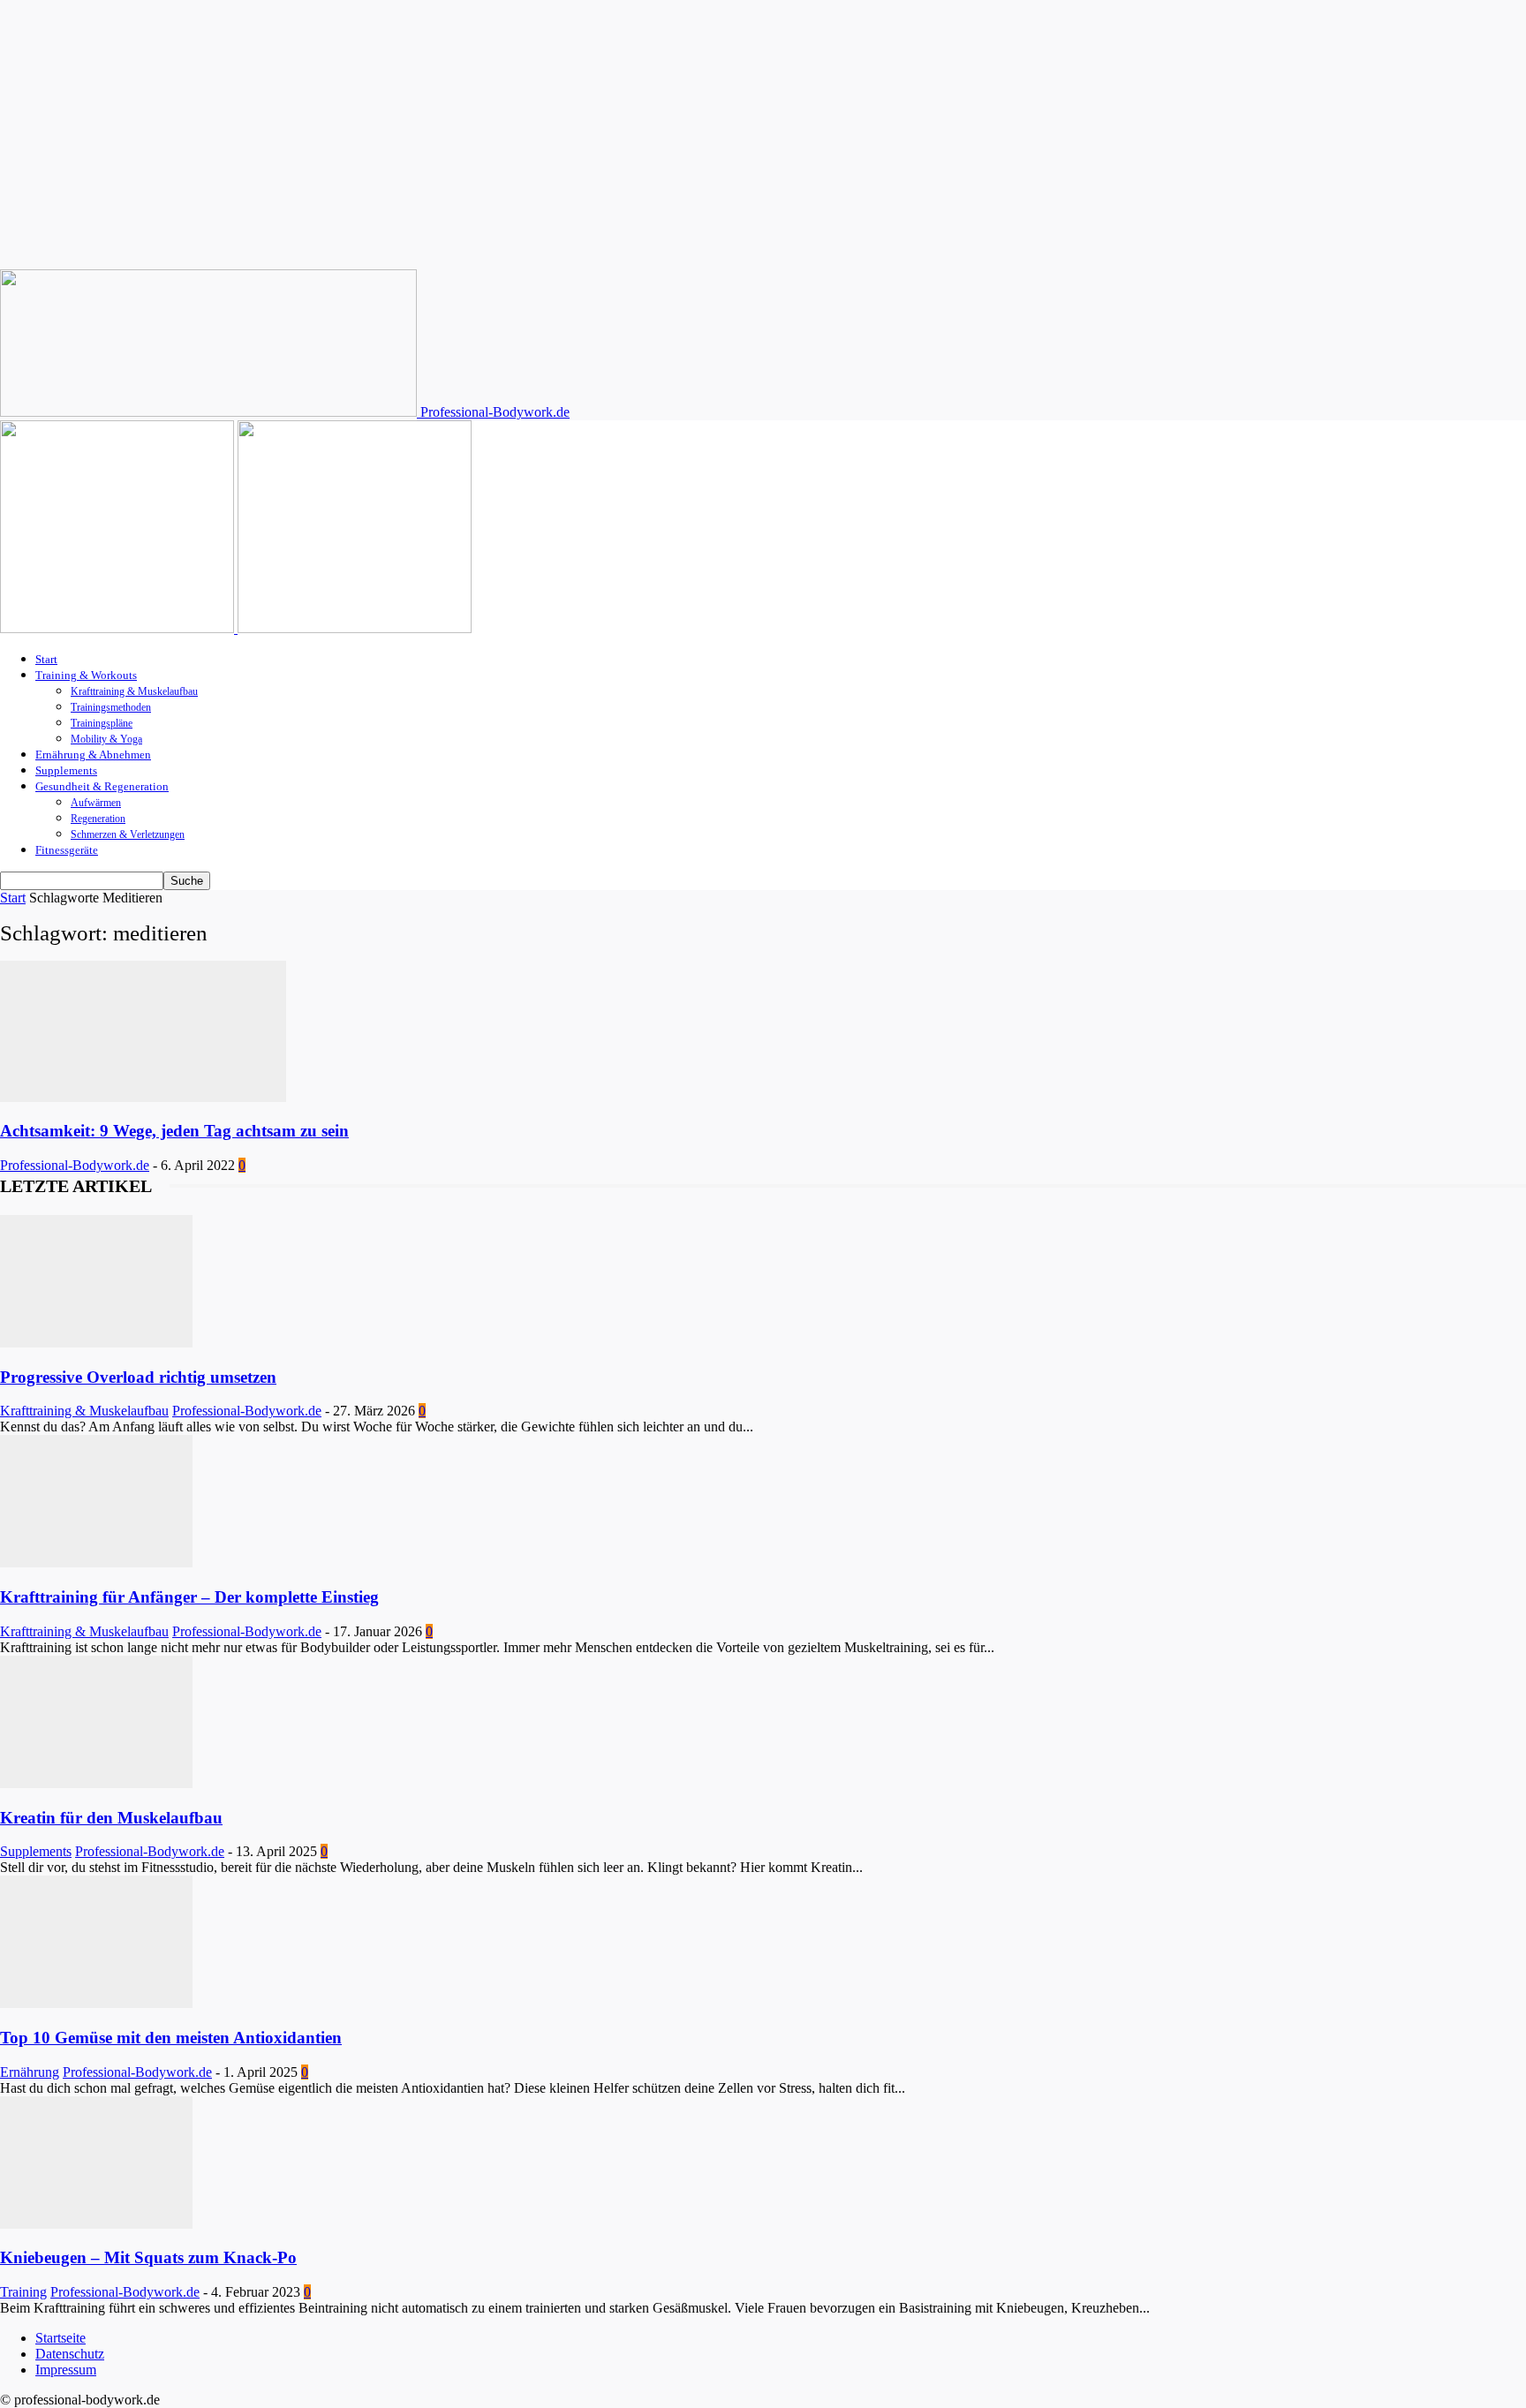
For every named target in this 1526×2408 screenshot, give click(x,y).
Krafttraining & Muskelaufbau (134, 691)
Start (46, 659)
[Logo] (119, 628)
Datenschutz (70, 2354)
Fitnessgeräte (67, 850)
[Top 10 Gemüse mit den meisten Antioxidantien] (96, 2003)
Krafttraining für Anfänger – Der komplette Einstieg (189, 1597)
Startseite (60, 2338)
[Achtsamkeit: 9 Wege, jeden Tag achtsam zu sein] (143, 1097)
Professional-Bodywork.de (75, 1165)
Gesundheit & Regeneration (102, 786)
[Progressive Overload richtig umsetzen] (96, 1343)
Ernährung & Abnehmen (93, 755)
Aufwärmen (96, 803)
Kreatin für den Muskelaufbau (111, 1818)
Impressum (66, 2370)
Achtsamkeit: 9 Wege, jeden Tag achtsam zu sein (174, 1131)
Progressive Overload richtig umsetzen (138, 1377)
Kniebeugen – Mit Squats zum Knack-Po (148, 2257)
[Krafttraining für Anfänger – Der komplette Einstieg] (96, 1563)
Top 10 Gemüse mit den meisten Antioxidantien (171, 2038)
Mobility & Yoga (106, 739)
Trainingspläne (102, 723)
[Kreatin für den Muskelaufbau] (96, 1783)
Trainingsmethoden (111, 707)
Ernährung (30, 2072)
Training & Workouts (86, 675)
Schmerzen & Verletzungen (128, 834)
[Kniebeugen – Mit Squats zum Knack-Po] (96, 2224)
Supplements (66, 770)
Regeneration (98, 819)
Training (23, 2292)
